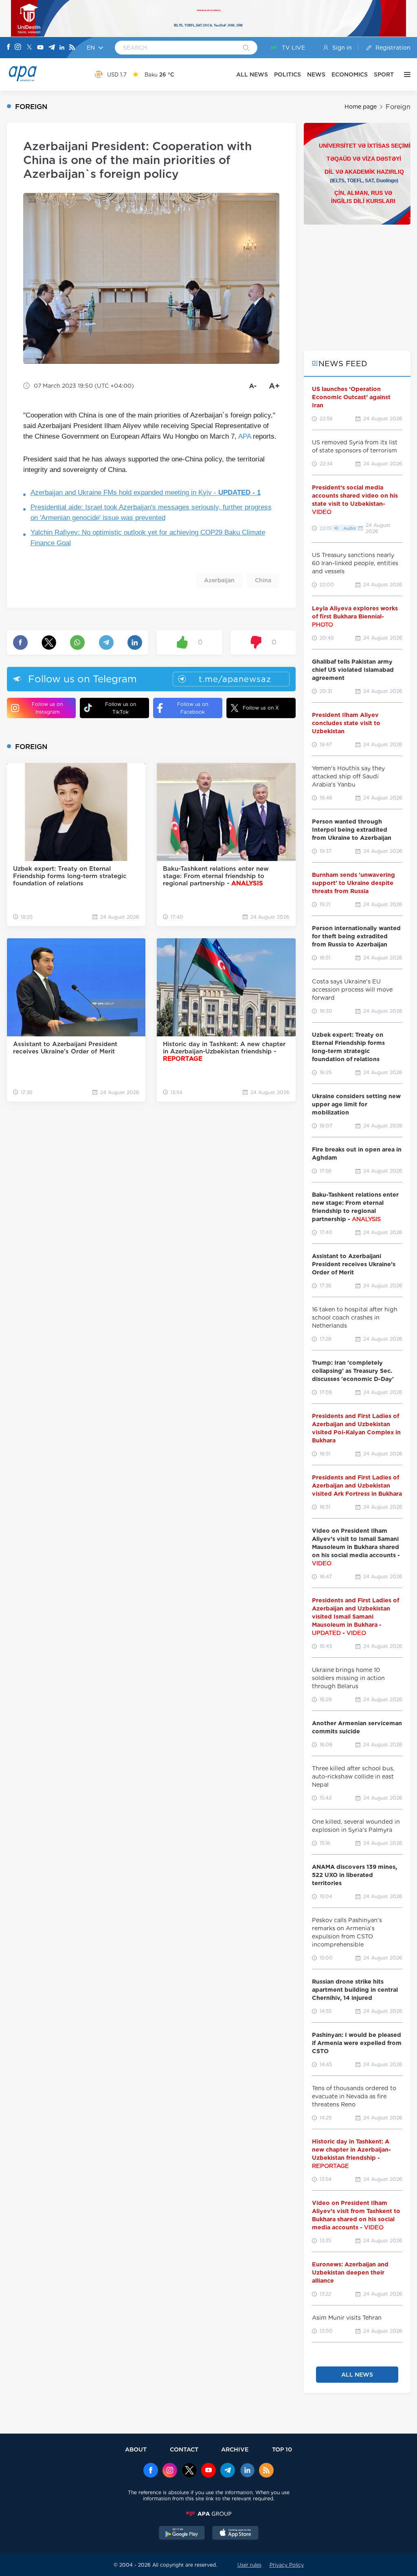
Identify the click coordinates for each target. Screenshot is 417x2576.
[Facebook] (9, 48)
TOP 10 (282, 2449)
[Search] (246, 48)
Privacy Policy (287, 2565)
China (263, 580)
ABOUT (136, 2449)
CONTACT (184, 2449)
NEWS (316, 74)
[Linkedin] (62, 48)
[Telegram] (52, 48)
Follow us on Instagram (47, 708)
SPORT (384, 74)
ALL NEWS (252, 74)
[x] (189, 2471)
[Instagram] (18, 48)
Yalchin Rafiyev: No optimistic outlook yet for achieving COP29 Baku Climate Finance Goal (148, 538)
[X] (29, 48)
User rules (249, 2565)
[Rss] (72, 48)
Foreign (398, 107)
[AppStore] (235, 2534)
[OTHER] (405, 74)
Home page (361, 107)
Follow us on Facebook (193, 708)
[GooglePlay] (182, 2534)
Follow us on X (261, 708)
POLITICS (288, 74)
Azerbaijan (219, 580)
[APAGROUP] (208, 2514)
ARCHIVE (235, 2449)
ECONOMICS (350, 74)
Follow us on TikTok (121, 708)
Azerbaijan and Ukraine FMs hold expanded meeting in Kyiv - (146, 493)
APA (245, 436)
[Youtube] (40, 48)
